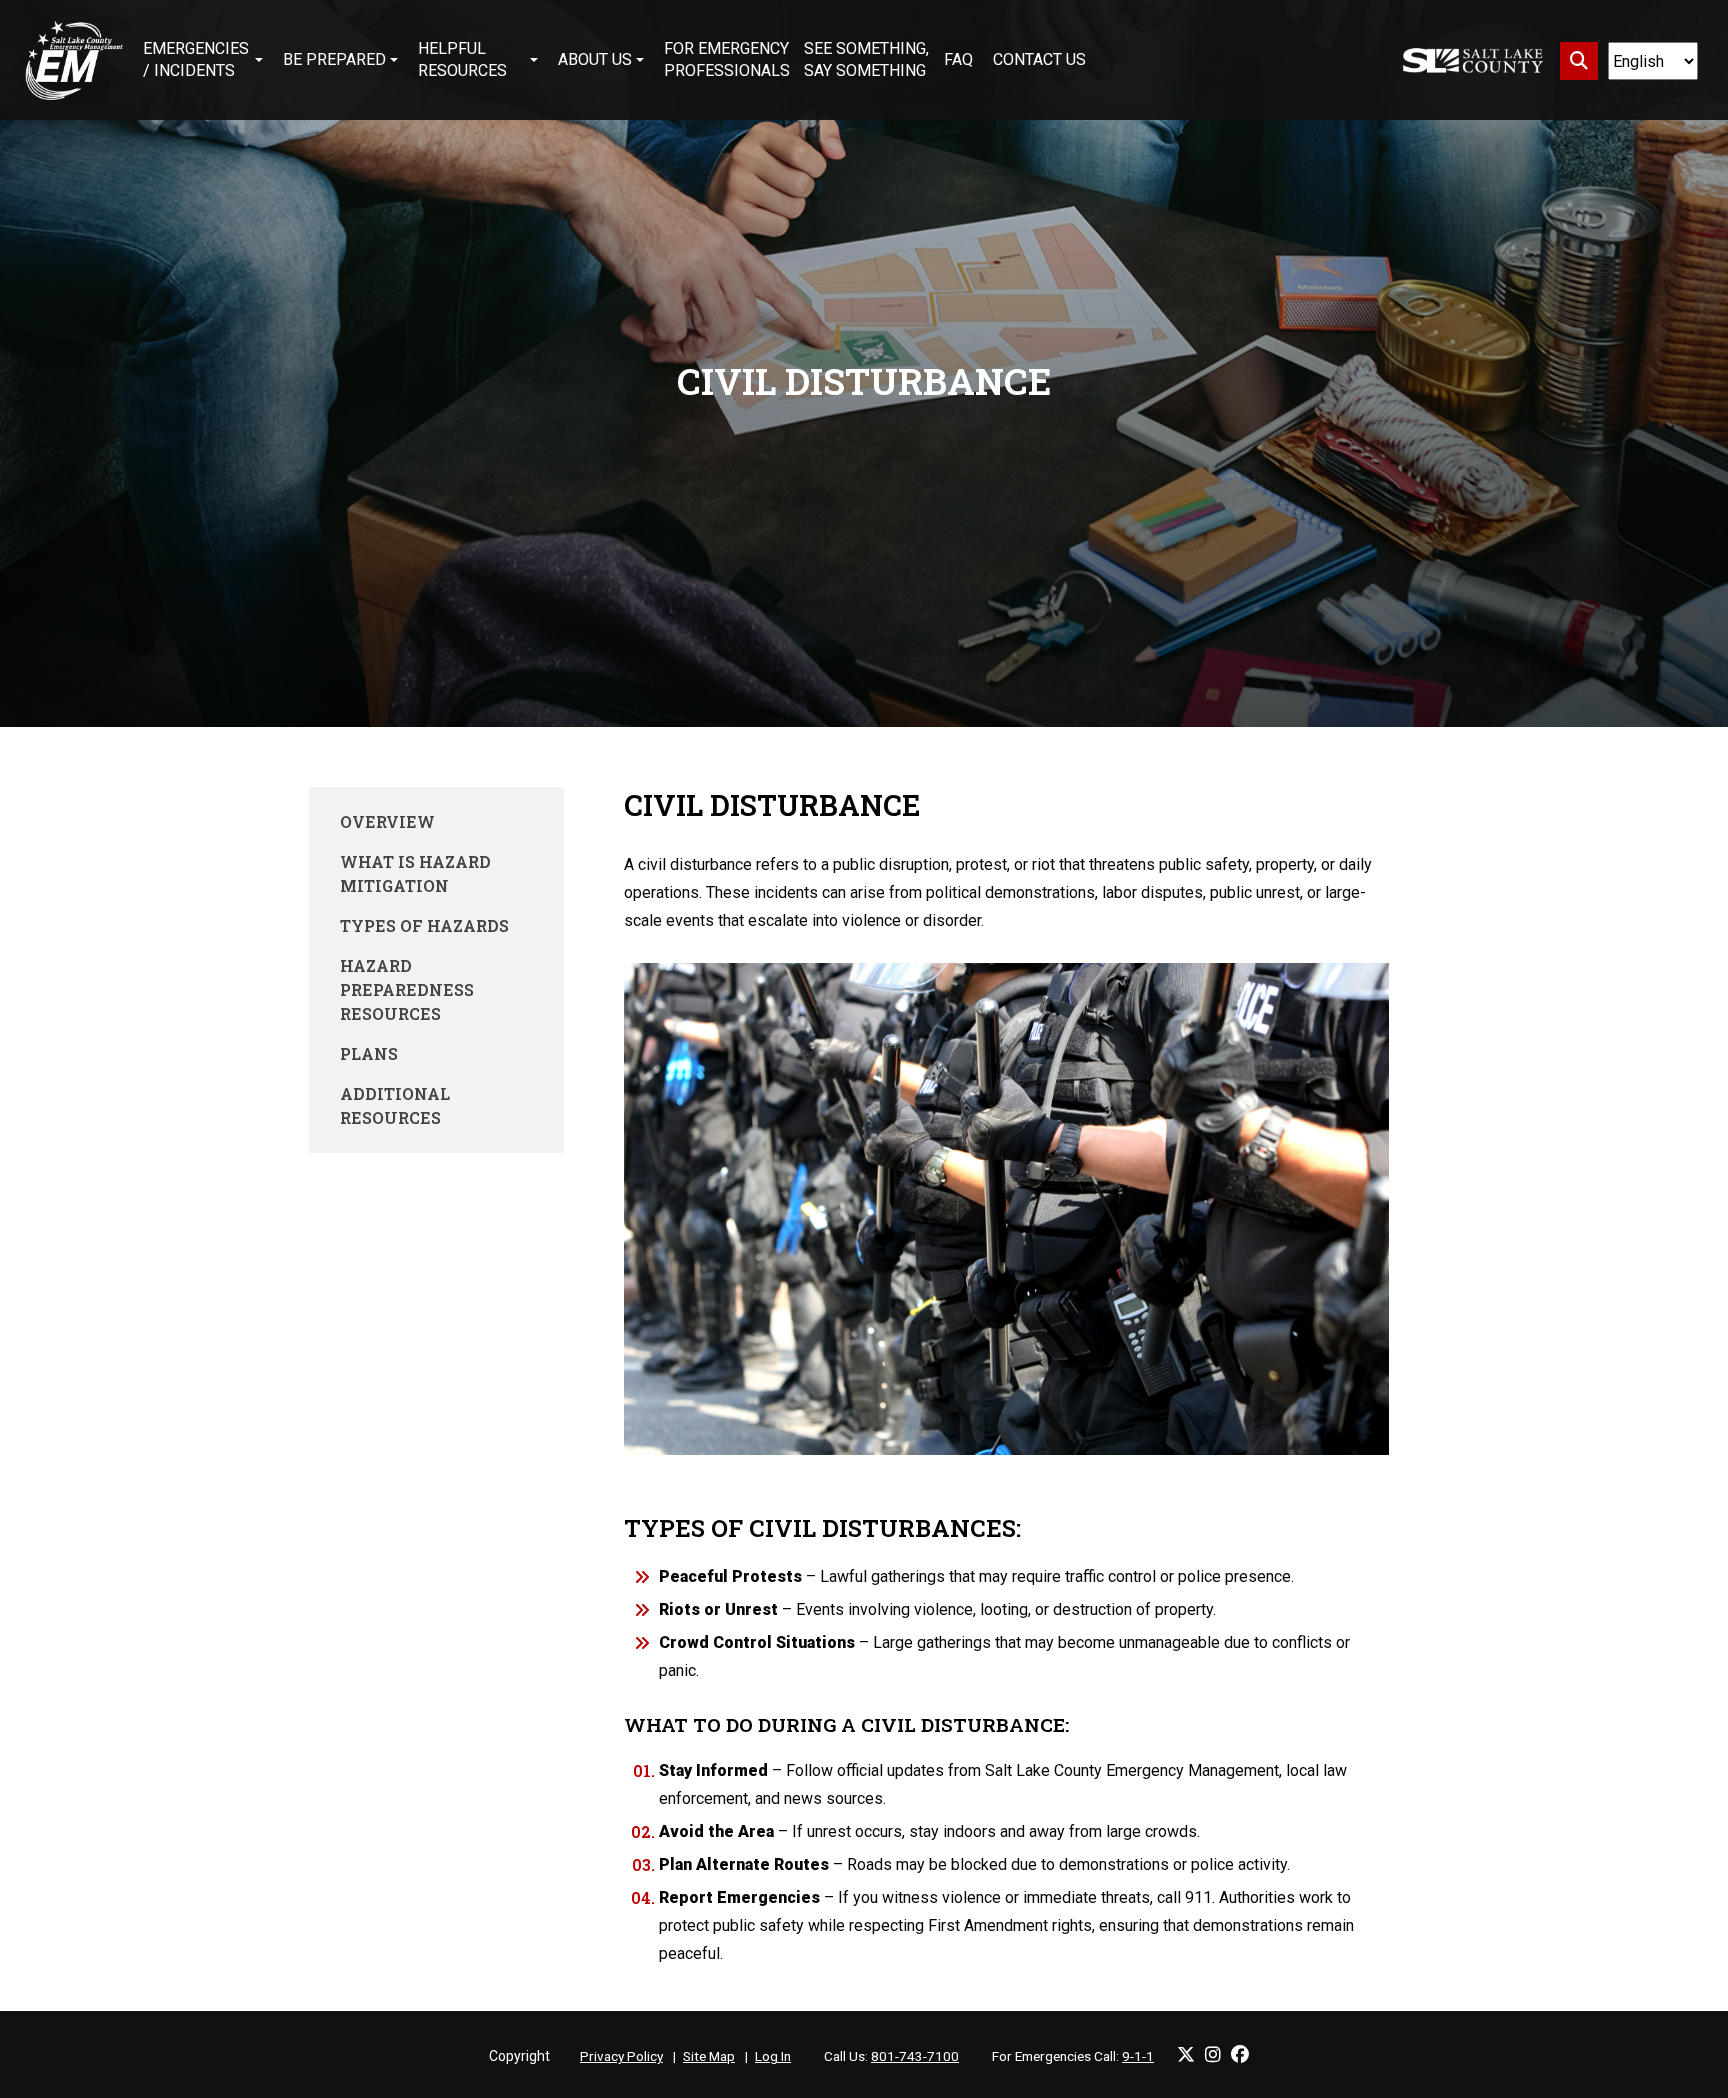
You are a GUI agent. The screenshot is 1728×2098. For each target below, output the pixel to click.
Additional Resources (395, 1105)
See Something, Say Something (866, 59)
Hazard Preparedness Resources (407, 989)
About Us (595, 59)
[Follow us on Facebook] (1240, 2054)
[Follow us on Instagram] (1213, 2054)
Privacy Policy (621, 2056)
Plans (369, 1053)
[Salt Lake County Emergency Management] (74, 60)
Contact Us (1039, 59)
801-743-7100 (915, 2056)
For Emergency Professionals (727, 59)
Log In (773, 2056)
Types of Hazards (424, 925)
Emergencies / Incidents (196, 59)
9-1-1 (1138, 2056)
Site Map (709, 2056)
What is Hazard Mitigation (415, 873)
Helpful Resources (462, 59)
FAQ (958, 59)
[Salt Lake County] (1473, 61)
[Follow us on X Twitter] (1186, 2054)
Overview (387, 821)
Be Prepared (334, 59)
